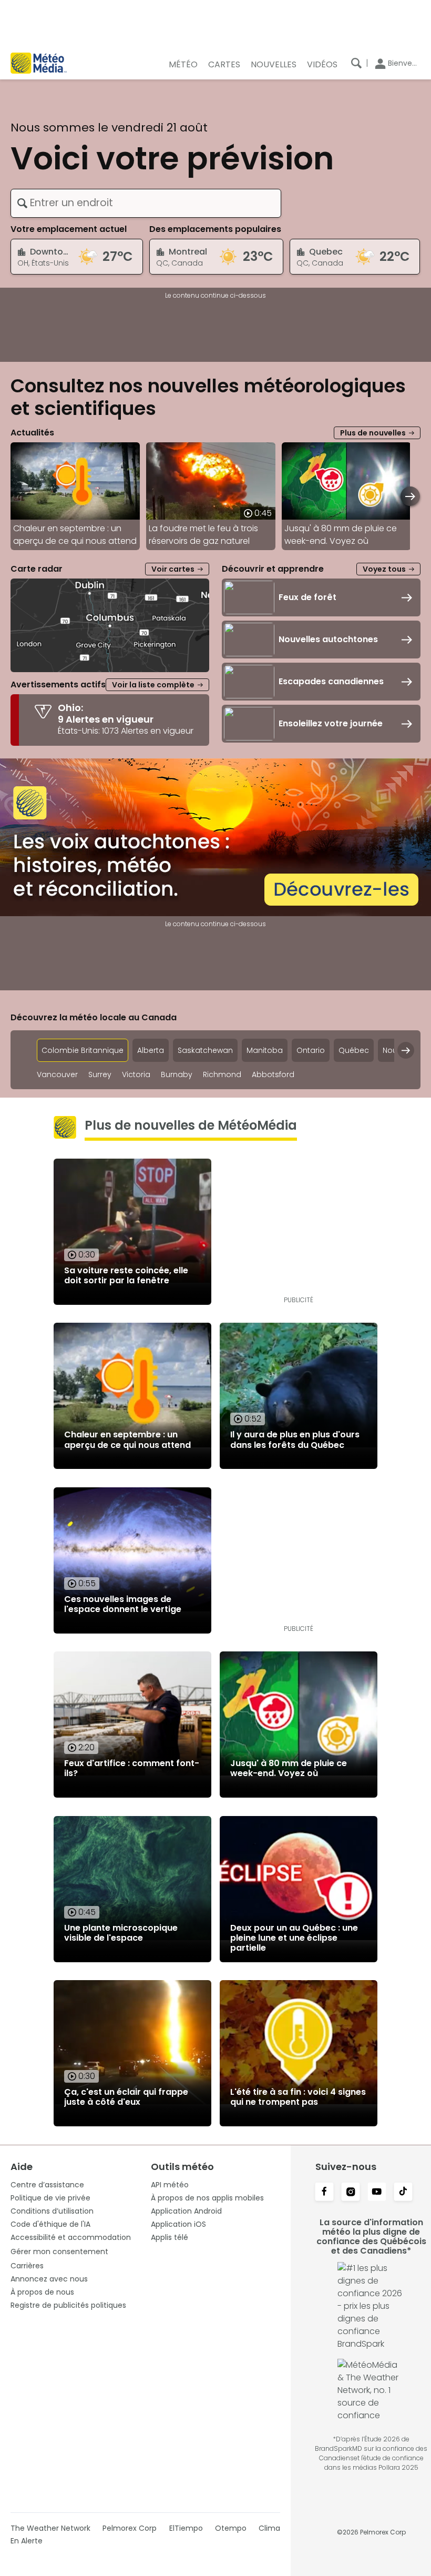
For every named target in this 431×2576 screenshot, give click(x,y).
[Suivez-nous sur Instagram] (351, 2193)
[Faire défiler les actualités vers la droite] (410, 496)
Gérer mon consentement (59, 2252)
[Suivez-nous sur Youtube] (377, 2193)
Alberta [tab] (151, 1050)
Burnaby (177, 1075)
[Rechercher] (356, 63)
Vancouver (57, 1075)
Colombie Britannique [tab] (83, 1050)
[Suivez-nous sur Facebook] (324, 2193)
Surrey (100, 1075)
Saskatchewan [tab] (205, 1050)
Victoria (136, 1075)
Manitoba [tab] (265, 1050)
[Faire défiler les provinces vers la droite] (406, 1050)
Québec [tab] (354, 1050)
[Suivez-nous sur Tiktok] (403, 2193)
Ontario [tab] (311, 1050)
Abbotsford (273, 1075)
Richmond (222, 1075)
